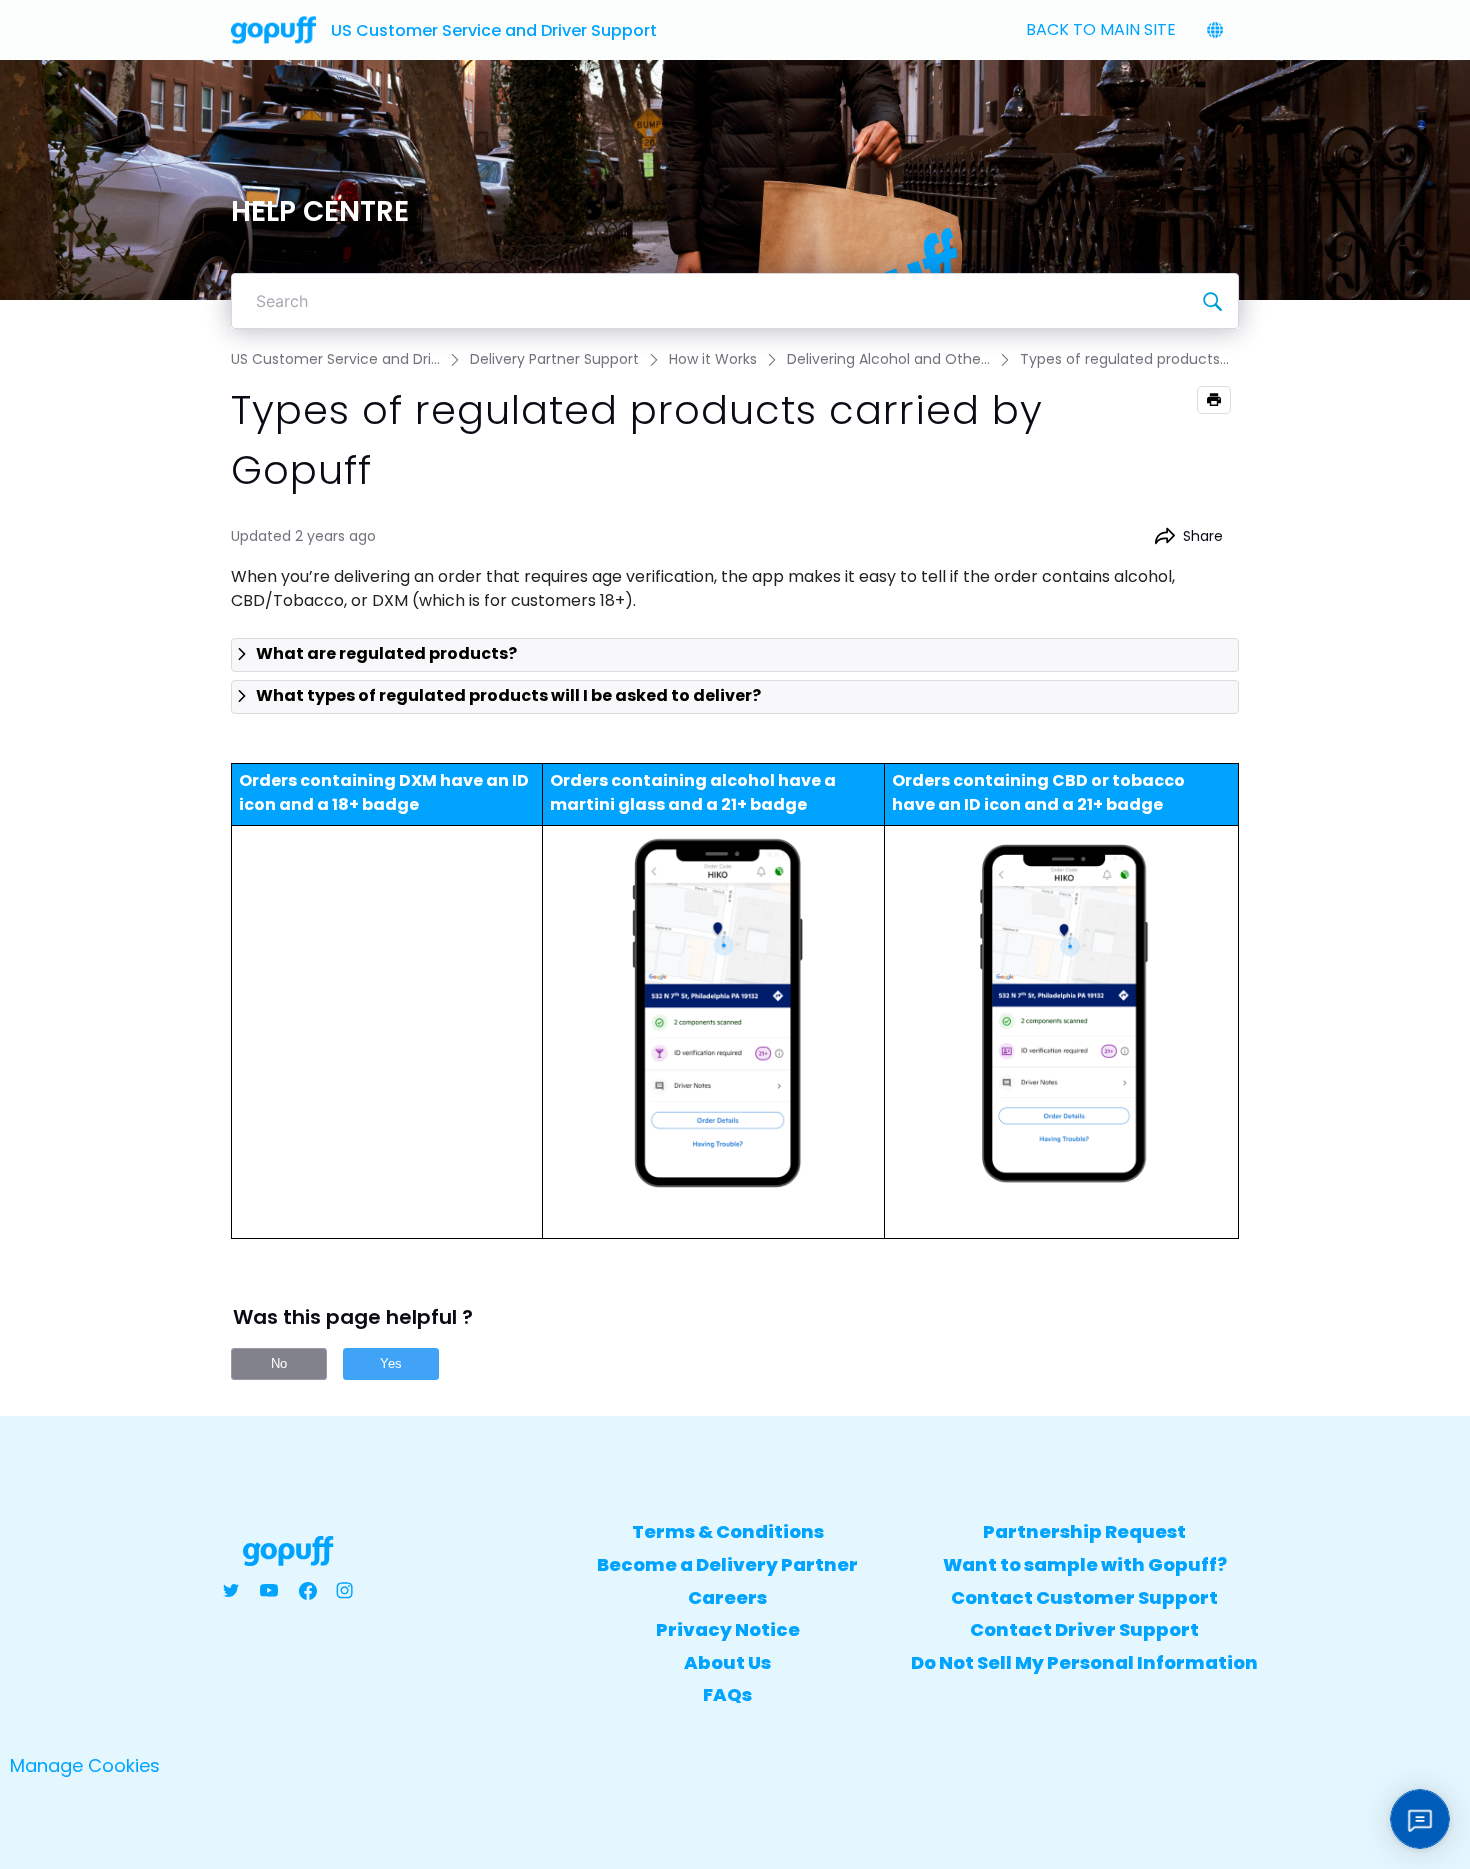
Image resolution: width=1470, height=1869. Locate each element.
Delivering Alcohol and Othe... (888, 359)
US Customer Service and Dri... (335, 359)
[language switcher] (1215, 30)
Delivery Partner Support (554, 359)
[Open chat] (1420, 1819)
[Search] (1212, 301)
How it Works (713, 359)
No (279, 1363)
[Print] (1214, 400)
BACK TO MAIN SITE (1101, 29)
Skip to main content (90, 16)
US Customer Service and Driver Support (494, 30)
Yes (391, 1363)
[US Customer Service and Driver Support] (273, 30)
